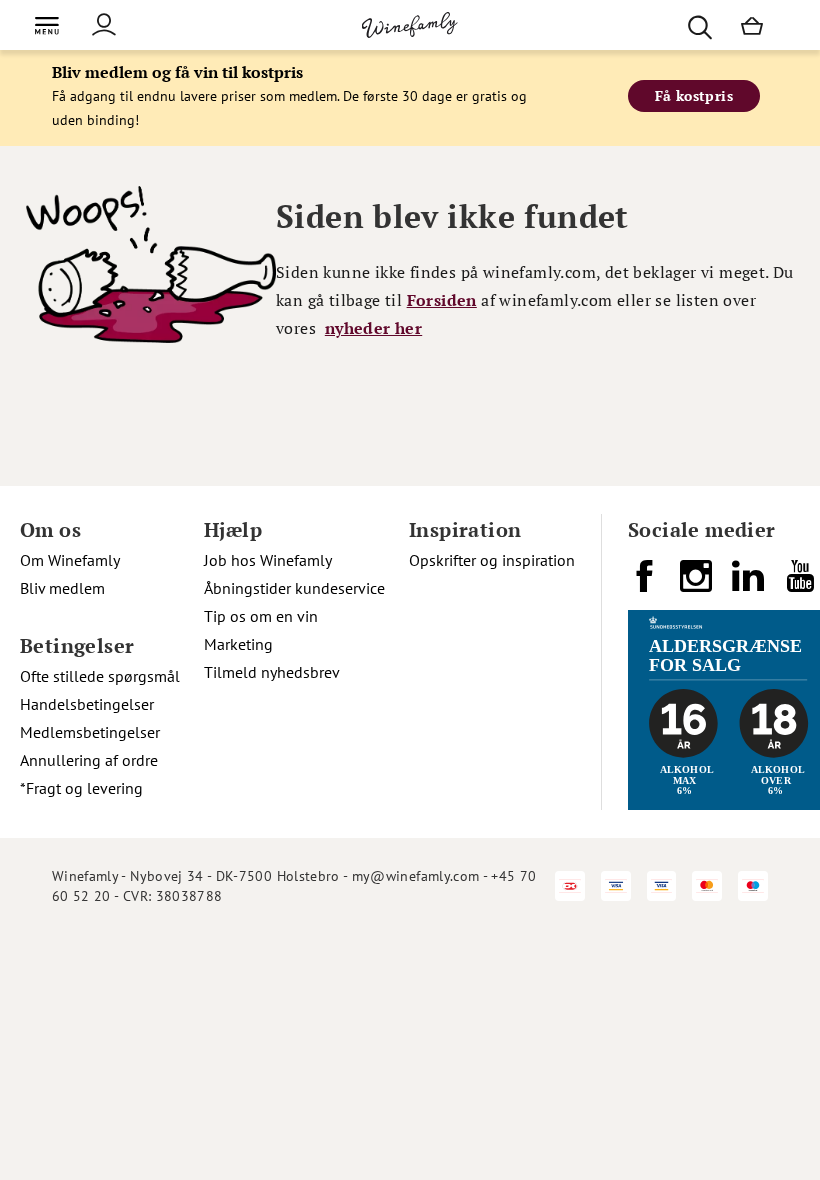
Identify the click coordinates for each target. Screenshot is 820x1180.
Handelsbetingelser (87, 704)
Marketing (238, 644)
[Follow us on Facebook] (646, 584)
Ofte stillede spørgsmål (100, 676)
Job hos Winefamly (268, 560)
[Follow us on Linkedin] (750, 584)
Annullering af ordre (89, 760)
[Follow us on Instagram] (698, 584)
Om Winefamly (70, 560)
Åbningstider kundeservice (294, 588)
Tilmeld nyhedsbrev (272, 672)
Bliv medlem (62, 588)
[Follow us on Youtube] (802, 584)
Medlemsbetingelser (90, 732)
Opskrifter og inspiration (492, 560)
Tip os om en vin (261, 616)
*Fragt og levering (81, 788)
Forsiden (442, 300)
